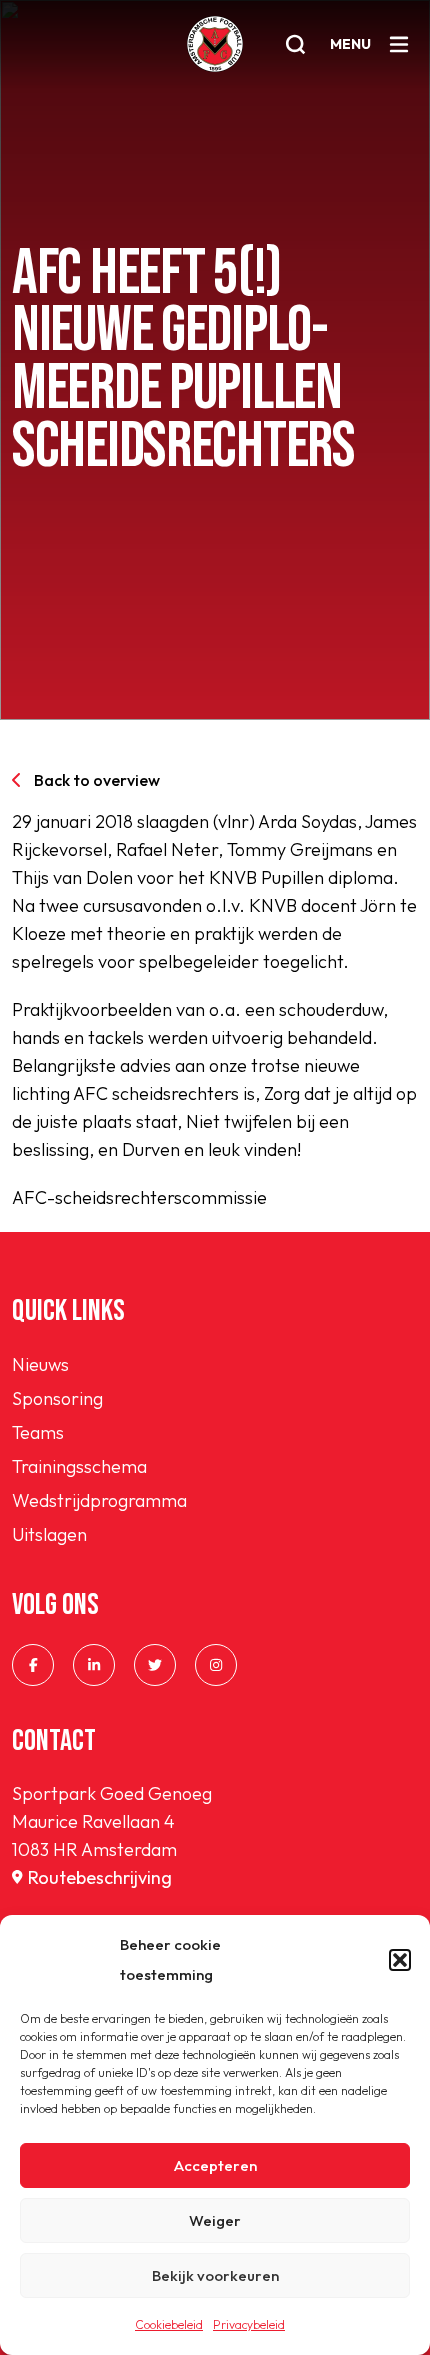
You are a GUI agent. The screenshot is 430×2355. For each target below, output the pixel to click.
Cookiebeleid (169, 2324)
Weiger (215, 2220)
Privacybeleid (249, 2324)
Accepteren (215, 2165)
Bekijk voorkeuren (215, 2275)
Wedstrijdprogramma (99, 1500)
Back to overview (97, 780)
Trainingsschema (79, 1466)
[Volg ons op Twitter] (155, 1665)
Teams (38, 1432)
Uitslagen (49, 1534)
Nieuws (40, 1364)
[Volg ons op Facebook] (33, 1665)
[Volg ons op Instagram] (216, 1665)
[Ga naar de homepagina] (215, 44)
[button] (400, 1960)
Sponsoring (57, 1398)
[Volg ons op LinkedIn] (94, 1665)
